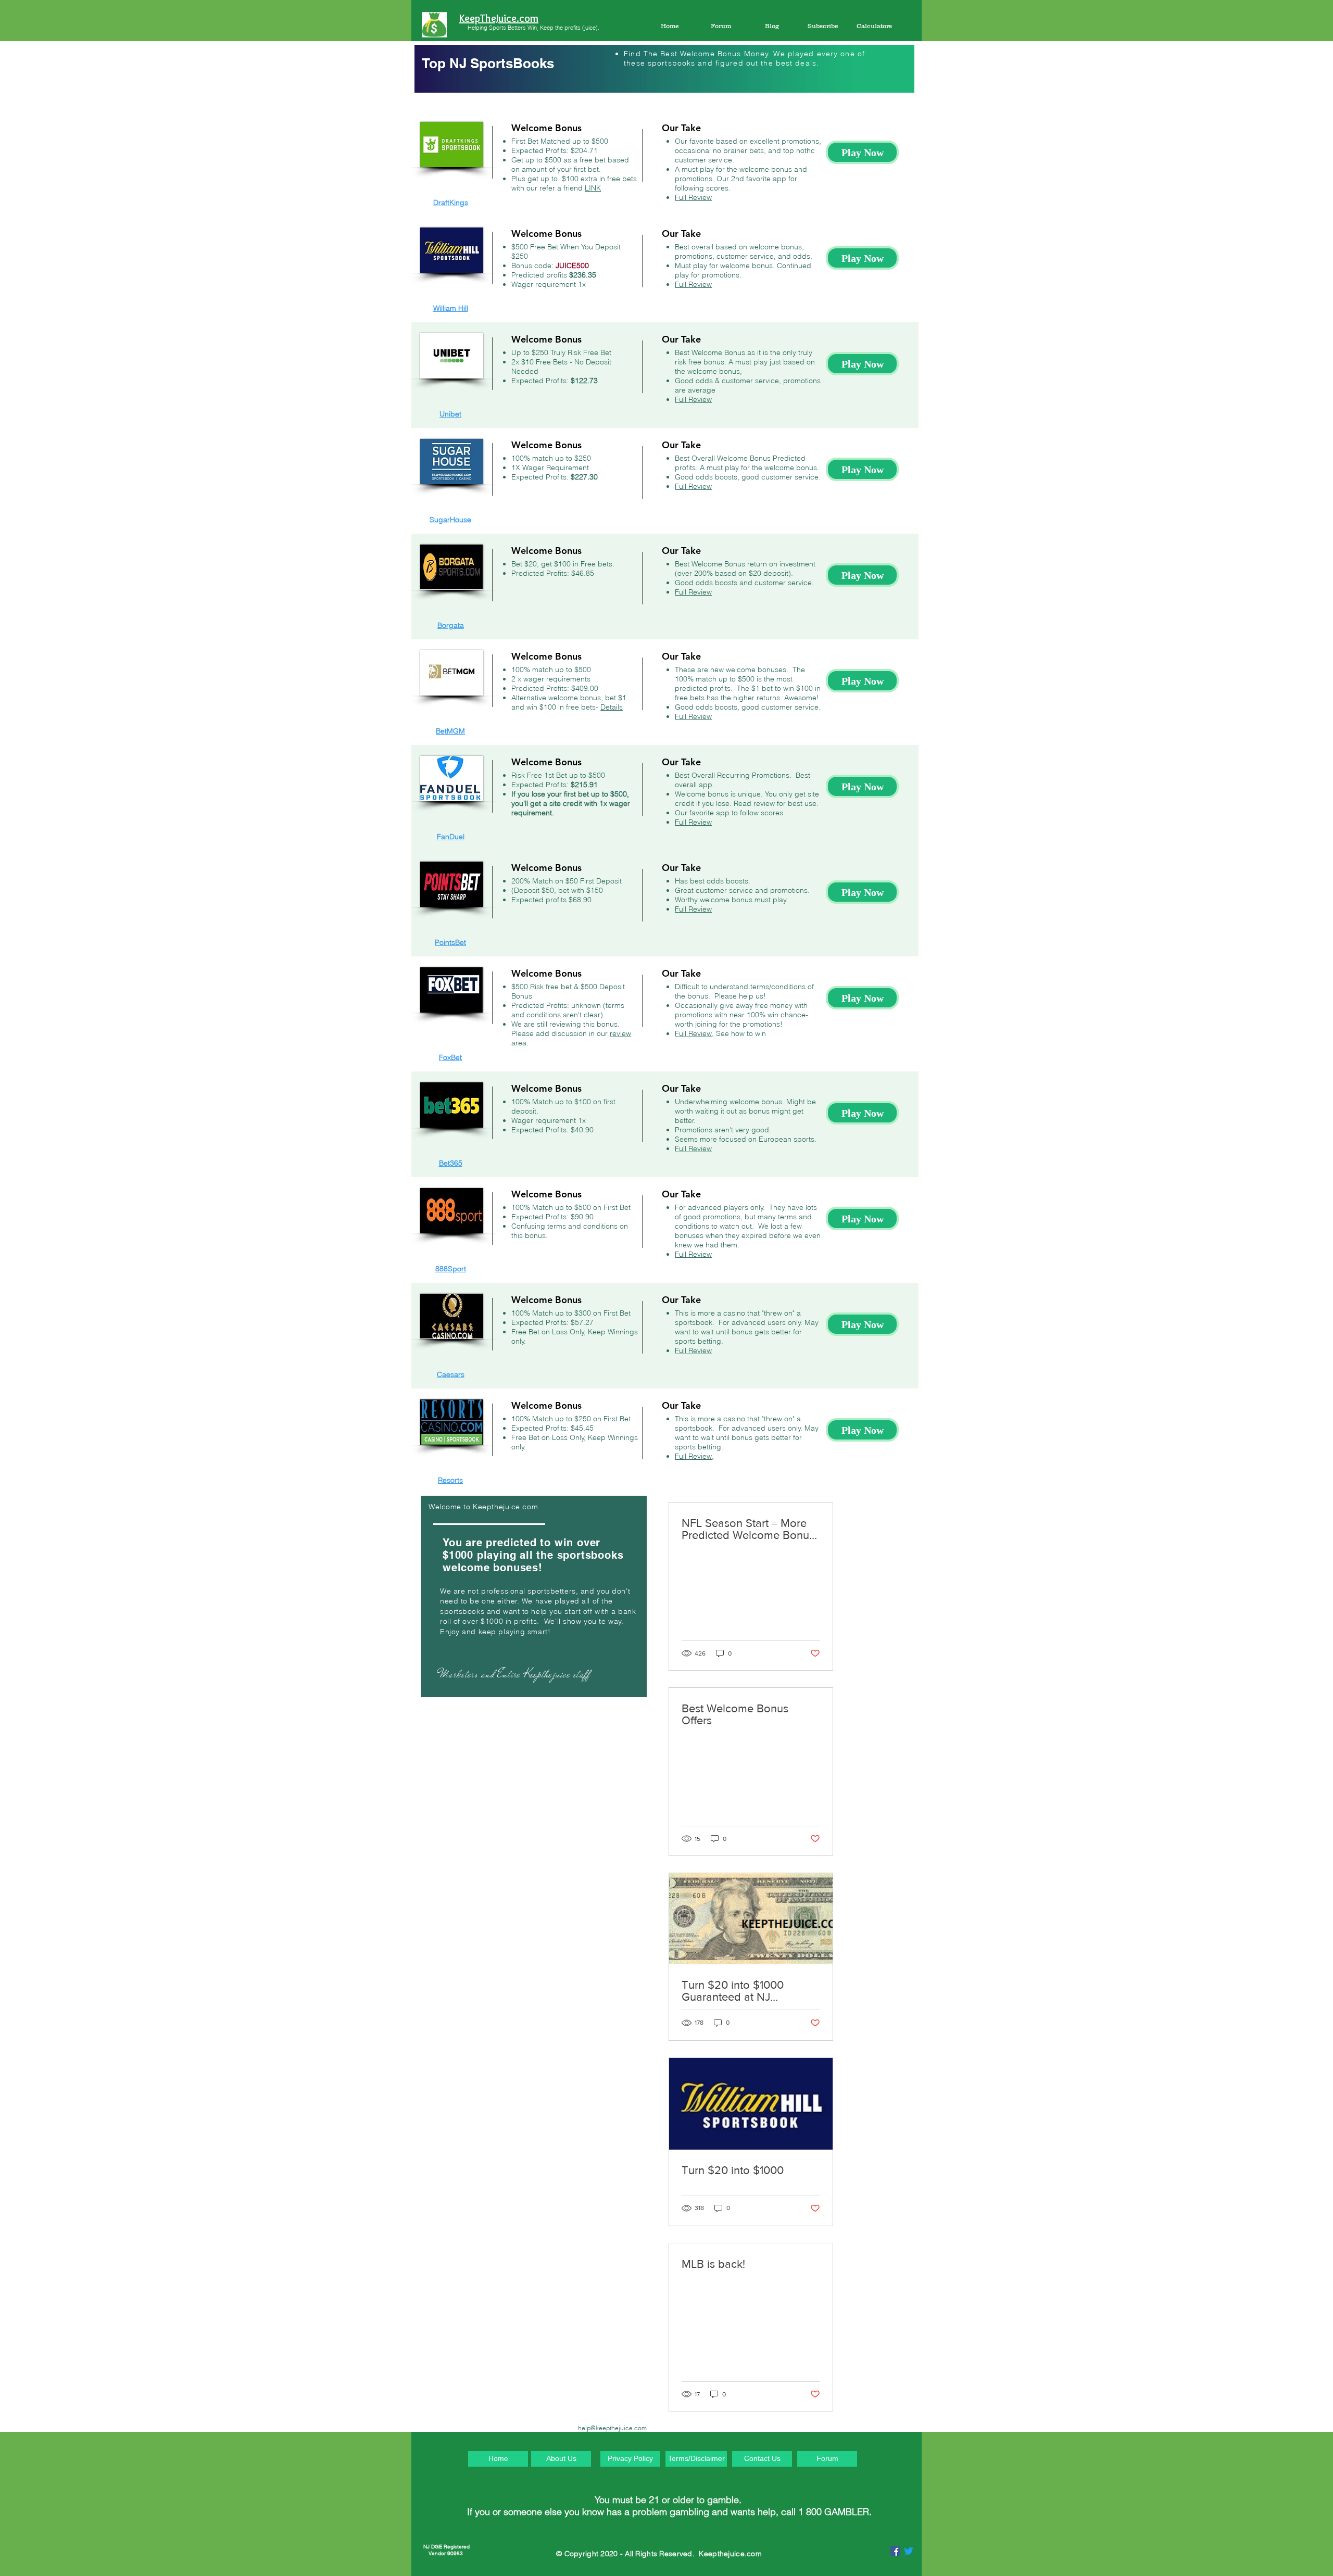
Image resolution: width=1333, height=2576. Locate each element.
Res (444, 1480)
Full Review (693, 197)
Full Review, (694, 1033)
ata (459, 625)
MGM (456, 731)
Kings (459, 203)
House (461, 520)
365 (456, 1163)
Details (612, 707)
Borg (445, 625)
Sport (457, 1269)
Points (445, 942)
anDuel (453, 837)
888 (442, 1269)
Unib (447, 414)
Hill (463, 308)
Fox (445, 1057)
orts (457, 1480)
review (620, 1033)
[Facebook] (895, 2551)
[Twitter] (909, 2551)
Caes (445, 1374)
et (458, 414)
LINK (593, 188)
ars (459, 1374)
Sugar (440, 520)
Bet (441, 731)
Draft (441, 203)
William (446, 308)
